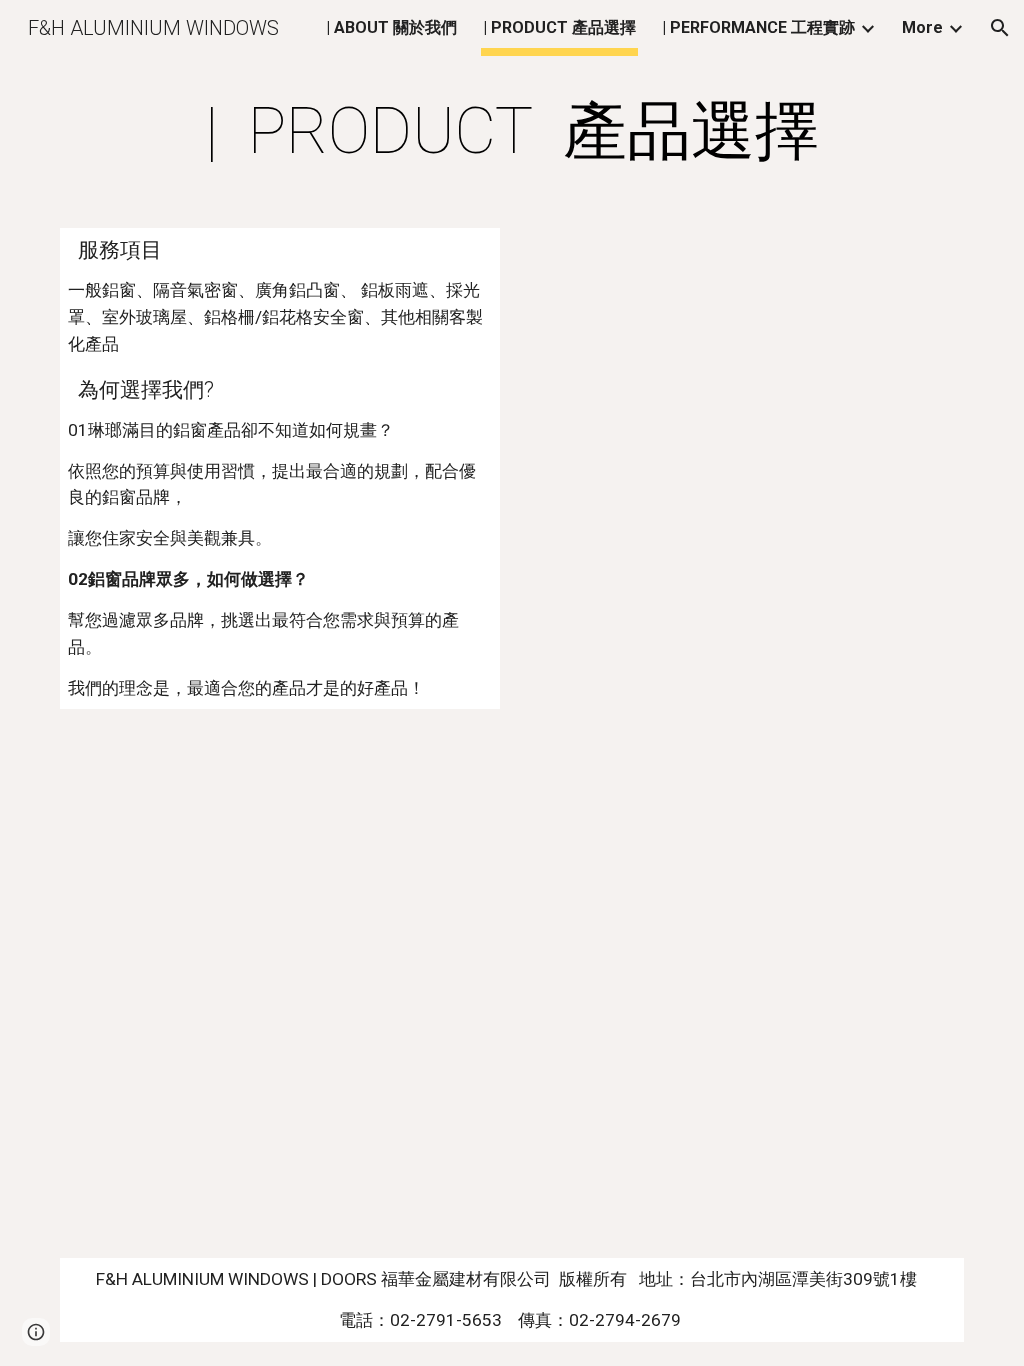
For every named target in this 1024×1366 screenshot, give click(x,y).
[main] (512, 132)
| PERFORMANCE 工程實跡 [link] (758, 27)
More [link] (922, 27)
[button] (1000, 28)
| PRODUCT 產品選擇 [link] (559, 27)
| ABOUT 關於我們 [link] (391, 27)
